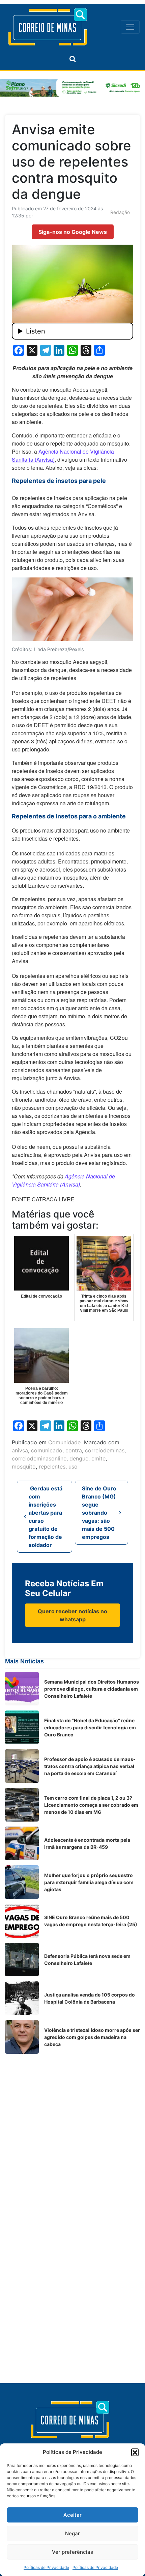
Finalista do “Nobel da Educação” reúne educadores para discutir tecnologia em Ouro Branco (90, 1727)
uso (73, 1467)
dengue (79, 1458)
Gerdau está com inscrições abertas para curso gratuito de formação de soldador (46, 1517)
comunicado (47, 1450)
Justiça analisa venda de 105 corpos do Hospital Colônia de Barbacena (90, 1998)
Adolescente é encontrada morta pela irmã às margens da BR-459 (87, 1843)
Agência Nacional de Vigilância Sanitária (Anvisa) (63, 1180)
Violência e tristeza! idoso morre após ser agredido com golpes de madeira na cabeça (92, 2037)
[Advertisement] (72, 2131)
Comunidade (64, 1442)
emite (98, 1458)
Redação (120, 212)
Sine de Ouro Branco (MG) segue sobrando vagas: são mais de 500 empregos (99, 1513)
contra (74, 1450)
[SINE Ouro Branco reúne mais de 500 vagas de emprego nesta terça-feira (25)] (22, 1921)
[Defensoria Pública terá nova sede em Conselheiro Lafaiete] (22, 1960)
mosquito (24, 1467)
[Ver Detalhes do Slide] (72, 88)
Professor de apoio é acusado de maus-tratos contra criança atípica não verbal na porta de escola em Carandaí (90, 1766)
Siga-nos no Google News (73, 232)
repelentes (52, 1467)
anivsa (20, 1450)
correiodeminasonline (39, 1458)
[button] (135, 2452)
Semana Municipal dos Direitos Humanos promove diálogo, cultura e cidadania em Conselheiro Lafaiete (92, 1689)
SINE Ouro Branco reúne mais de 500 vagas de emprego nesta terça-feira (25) (91, 1921)
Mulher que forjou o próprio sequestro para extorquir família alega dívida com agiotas (89, 1882)
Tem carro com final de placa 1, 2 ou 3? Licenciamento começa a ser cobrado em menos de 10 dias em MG (91, 1805)
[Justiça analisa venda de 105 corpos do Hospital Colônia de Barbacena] (22, 1998)
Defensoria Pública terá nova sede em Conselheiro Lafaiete (87, 1960)
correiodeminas (105, 1450)
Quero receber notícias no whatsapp (72, 1615)
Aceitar (72, 2515)
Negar (72, 2533)
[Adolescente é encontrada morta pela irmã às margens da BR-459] (22, 1843)
